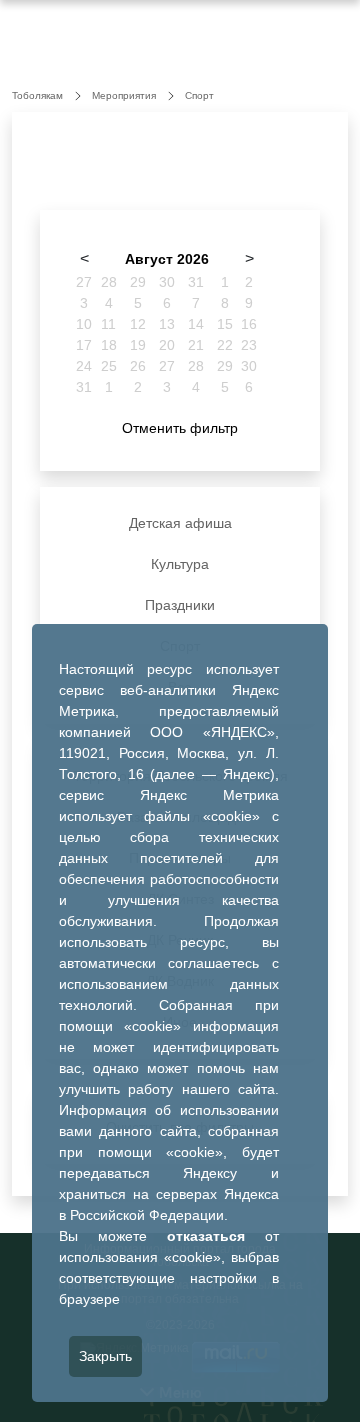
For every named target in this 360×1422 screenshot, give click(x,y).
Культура (180, 564)
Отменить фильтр (180, 428)
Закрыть (105, 1356)
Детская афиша (180, 523)
